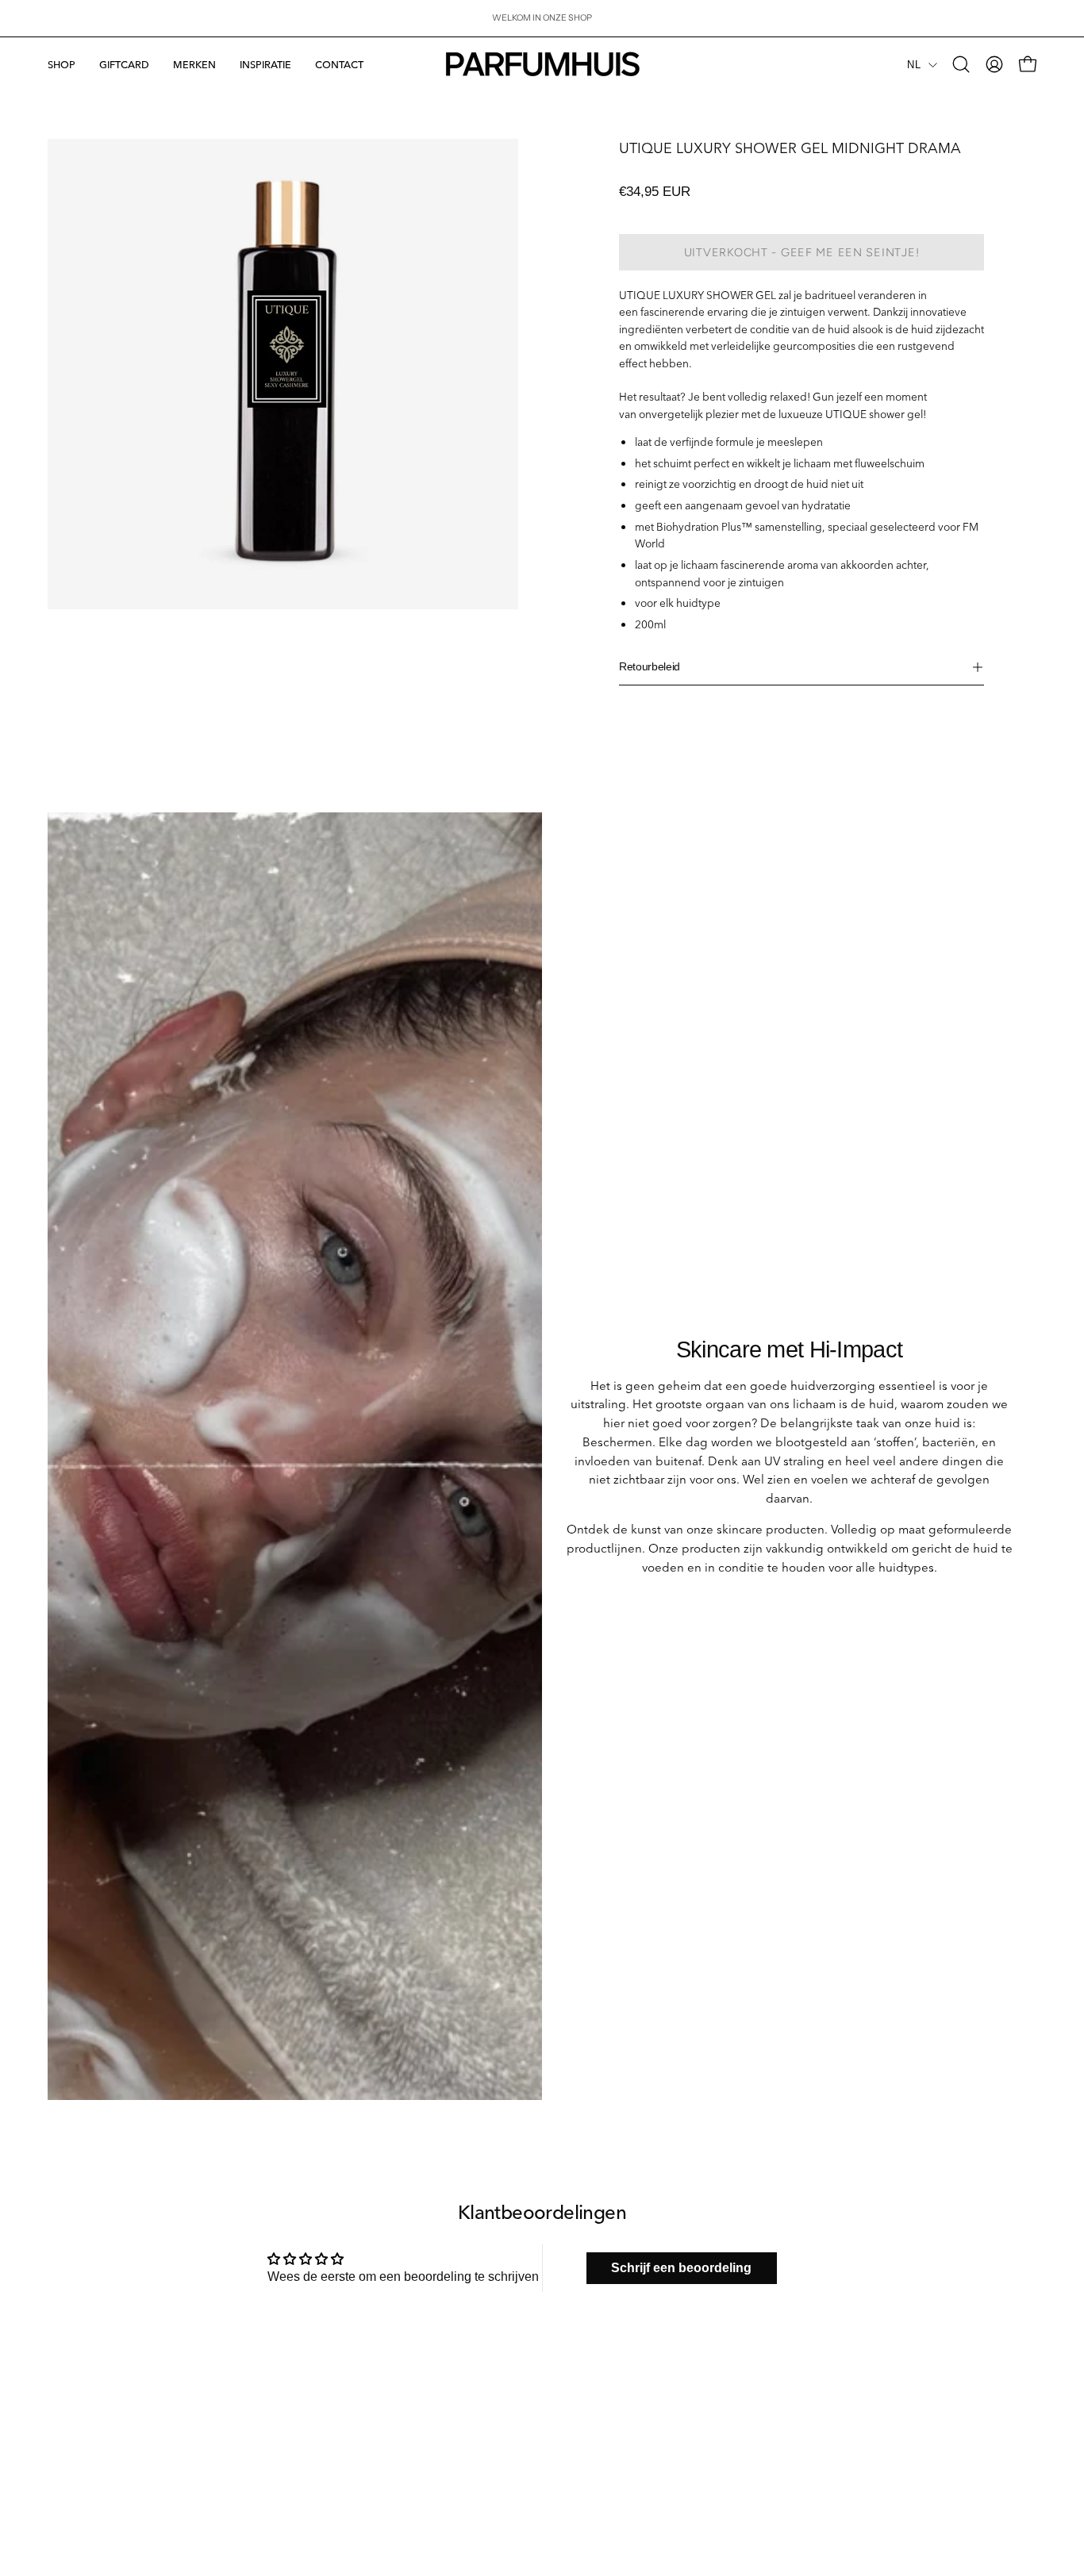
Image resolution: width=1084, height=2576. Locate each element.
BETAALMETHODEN (90, 2408)
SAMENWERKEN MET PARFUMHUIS (634, 2371)
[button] (194, 64)
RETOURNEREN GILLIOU (100, 2464)
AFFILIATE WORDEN (600, 2389)
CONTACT (69, 2371)
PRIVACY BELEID (83, 2483)
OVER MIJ (324, 2371)
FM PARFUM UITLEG (346, 2408)
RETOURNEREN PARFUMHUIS (112, 2427)
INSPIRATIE (327, 2427)
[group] (542, 18)
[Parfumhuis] (542, 64)
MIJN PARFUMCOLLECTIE (359, 2389)
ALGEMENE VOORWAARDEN (110, 2502)
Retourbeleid (650, 667)
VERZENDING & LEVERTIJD (106, 2389)
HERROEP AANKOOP (92, 2446)
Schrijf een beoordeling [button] (681, 2268)
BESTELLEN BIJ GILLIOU (609, 2408)
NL (914, 65)
